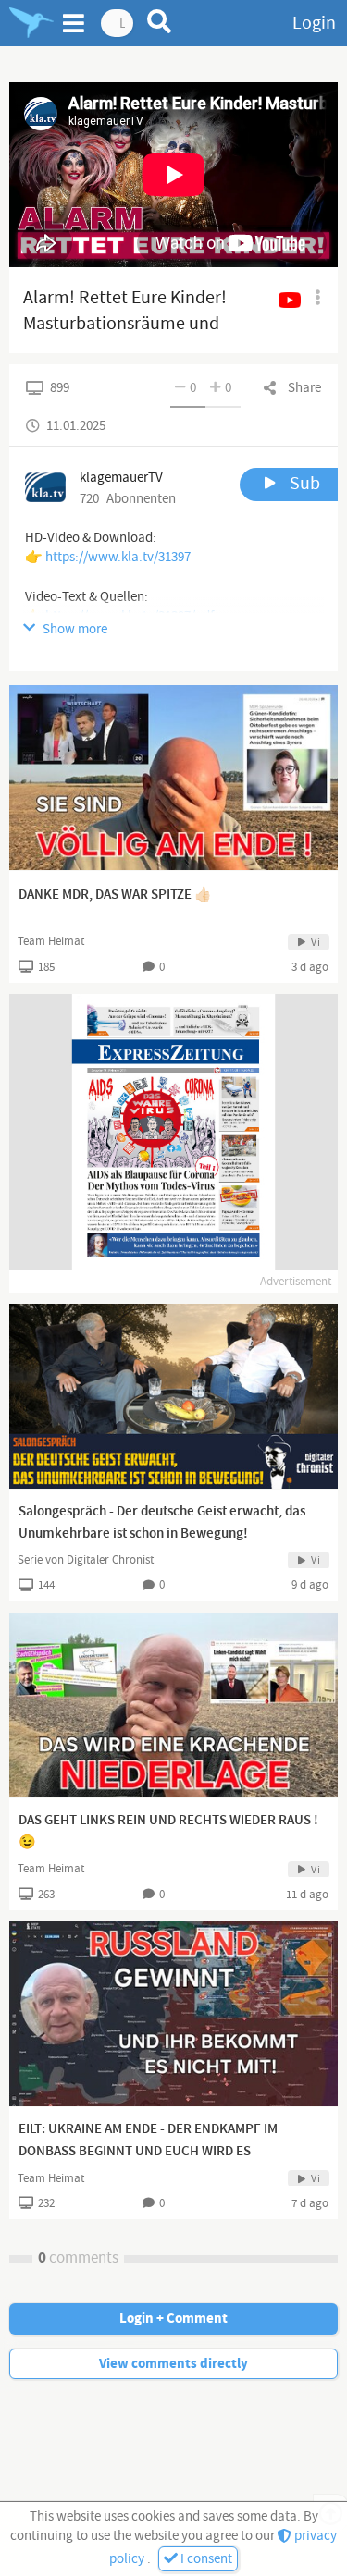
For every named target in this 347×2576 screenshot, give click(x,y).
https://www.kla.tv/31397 (118, 557)
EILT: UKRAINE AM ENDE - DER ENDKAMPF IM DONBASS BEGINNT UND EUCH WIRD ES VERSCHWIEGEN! (148, 2152)
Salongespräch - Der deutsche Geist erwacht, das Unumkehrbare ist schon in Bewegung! (162, 1523)
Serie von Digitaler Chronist (86, 1560)
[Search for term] (160, 21)
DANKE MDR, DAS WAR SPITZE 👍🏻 (115, 895)
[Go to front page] (31, 23)
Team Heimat (51, 941)
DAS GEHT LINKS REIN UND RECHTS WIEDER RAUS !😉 (168, 1832)
